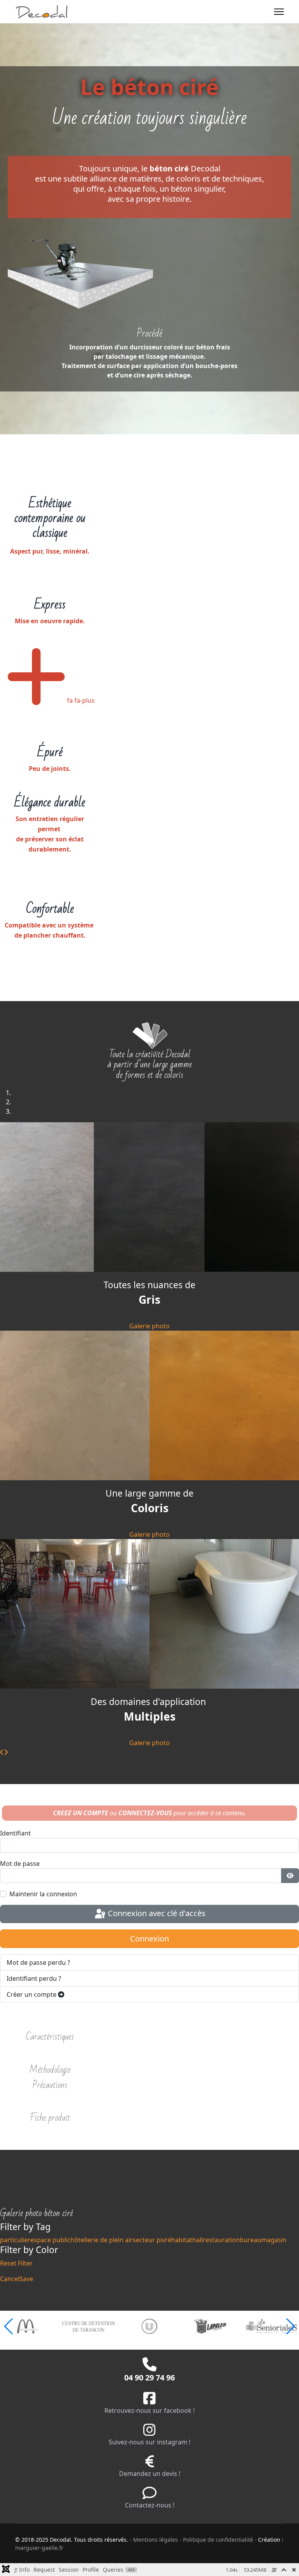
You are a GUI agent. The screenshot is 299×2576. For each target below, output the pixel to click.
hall (198, 2240)
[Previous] (2, 1752)
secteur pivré (152, 2240)
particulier (15, 2240)
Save (26, 2279)
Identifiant (15, 1833)
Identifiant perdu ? (34, 1978)
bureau (251, 2240)
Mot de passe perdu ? (38, 1962)
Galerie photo (149, 1326)
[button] (290, 2326)
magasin (274, 2240)
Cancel (10, 2279)
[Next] (6, 1752)
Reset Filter (16, 2263)
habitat (182, 2240)
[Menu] (279, 12)
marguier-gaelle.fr (39, 2548)
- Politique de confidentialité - (219, 2540)
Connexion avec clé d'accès (156, 1913)
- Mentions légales (154, 2540)
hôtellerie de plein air (102, 2240)
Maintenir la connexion (43, 1894)
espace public (50, 2240)
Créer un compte (32, 1994)
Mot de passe (20, 1864)
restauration (221, 2240)
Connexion (149, 1939)
